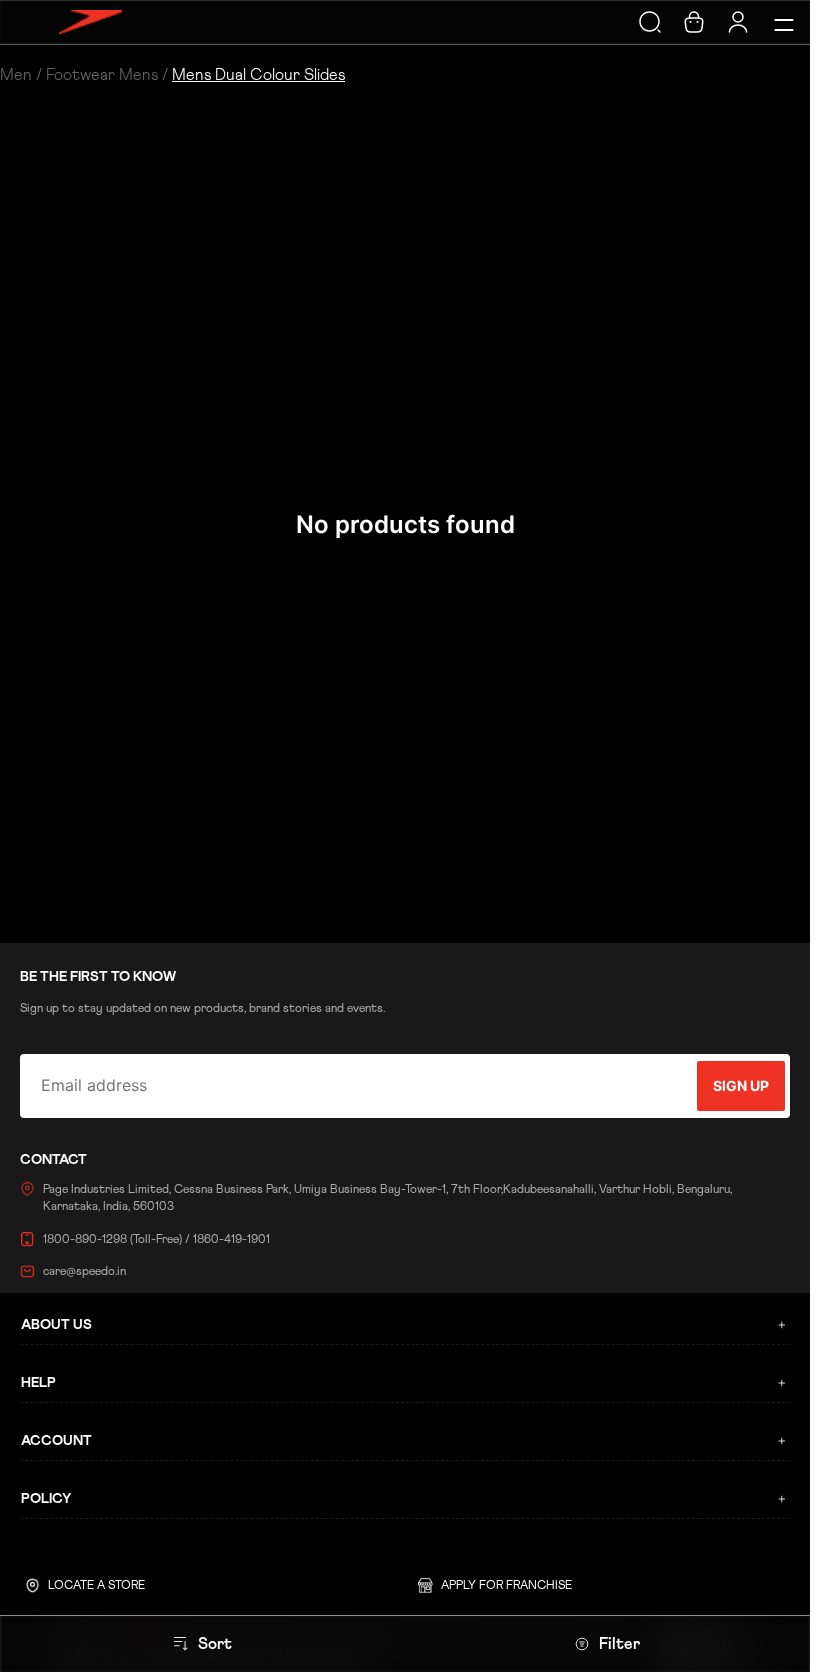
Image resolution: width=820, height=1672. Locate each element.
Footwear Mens (102, 75)
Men (16, 75)
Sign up (741, 1085)
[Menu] (781, 22)
